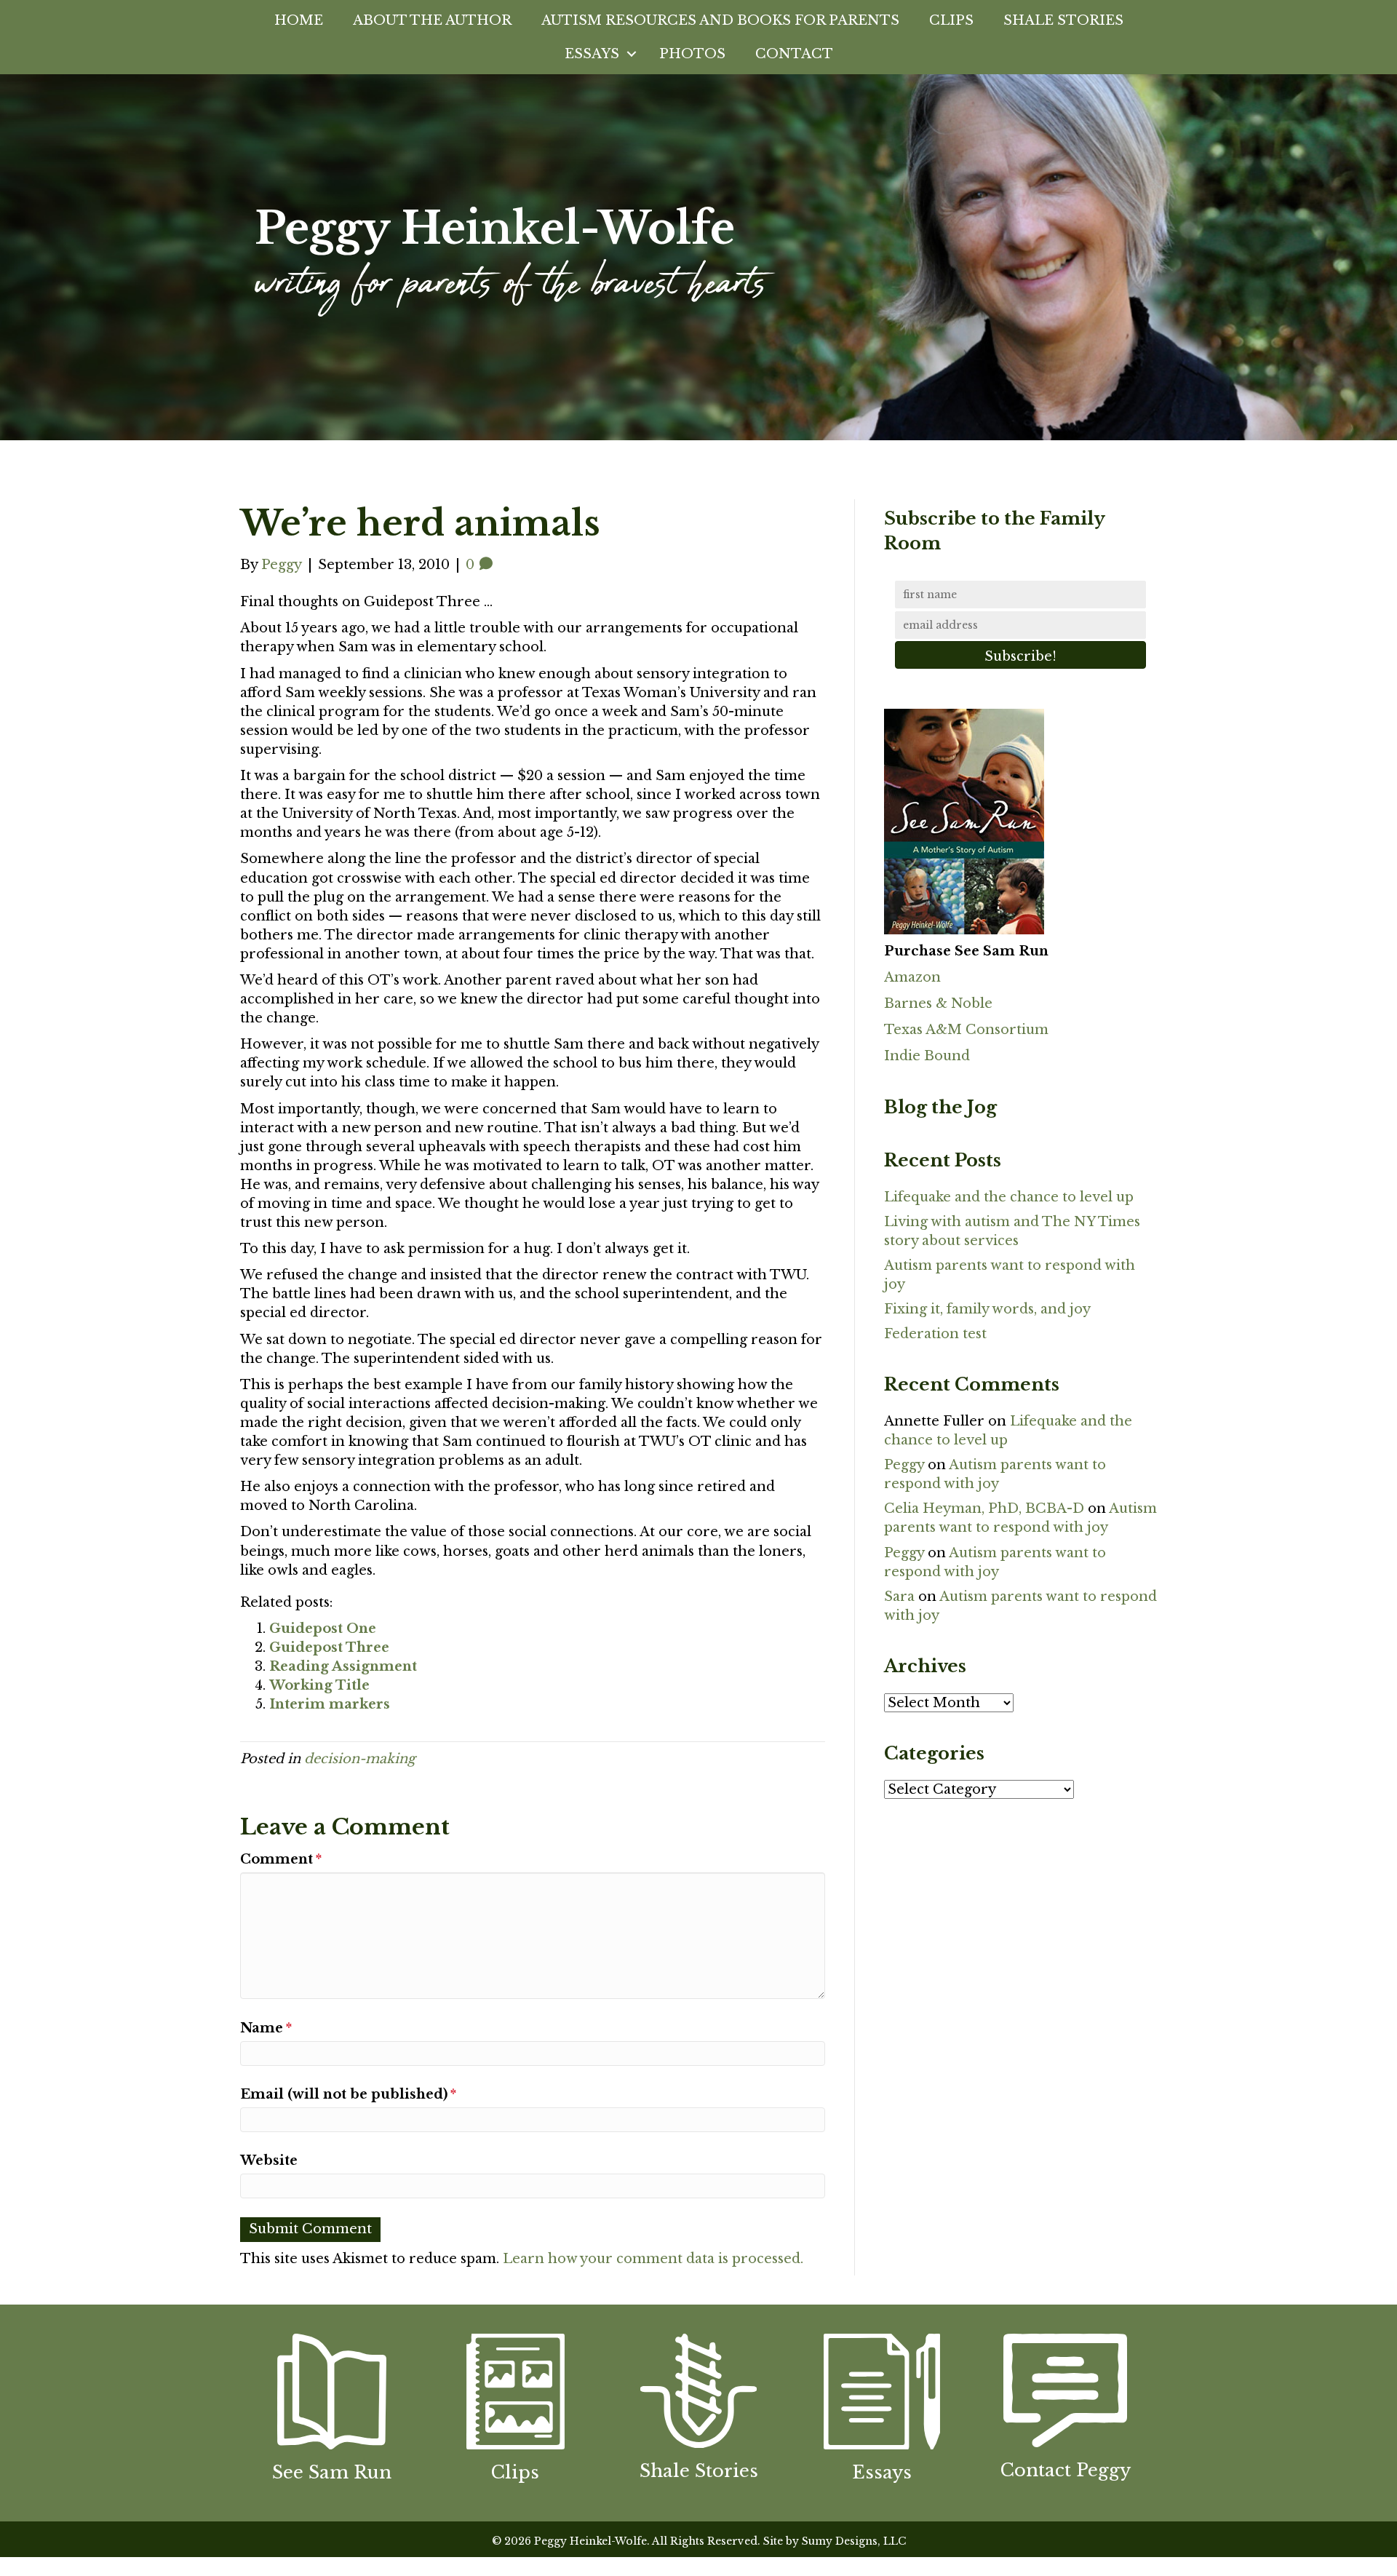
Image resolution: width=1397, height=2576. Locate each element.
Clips (951, 20)
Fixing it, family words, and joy (987, 1309)
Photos (692, 54)
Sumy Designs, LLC (854, 2541)
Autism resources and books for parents (720, 20)
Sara (899, 1597)
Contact (794, 54)
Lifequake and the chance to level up (1009, 1197)
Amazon (912, 977)
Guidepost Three (329, 1647)
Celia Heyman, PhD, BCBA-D (984, 1508)
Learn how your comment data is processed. (653, 2259)
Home (299, 20)
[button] (632, 54)
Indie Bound (927, 1056)
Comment (281, 1859)
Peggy (904, 1465)
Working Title (319, 1685)
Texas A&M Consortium (966, 1030)
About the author (432, 20)
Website (269, 2160)
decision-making (360, 1759)
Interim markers (330, 1704)
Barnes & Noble (938, 1003)
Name (266, 2028)
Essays (592, 54)
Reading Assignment (343, 1666)
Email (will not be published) (348, 2094)
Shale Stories (1063, 20)
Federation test (935, 1334)
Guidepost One (323, 1629)
